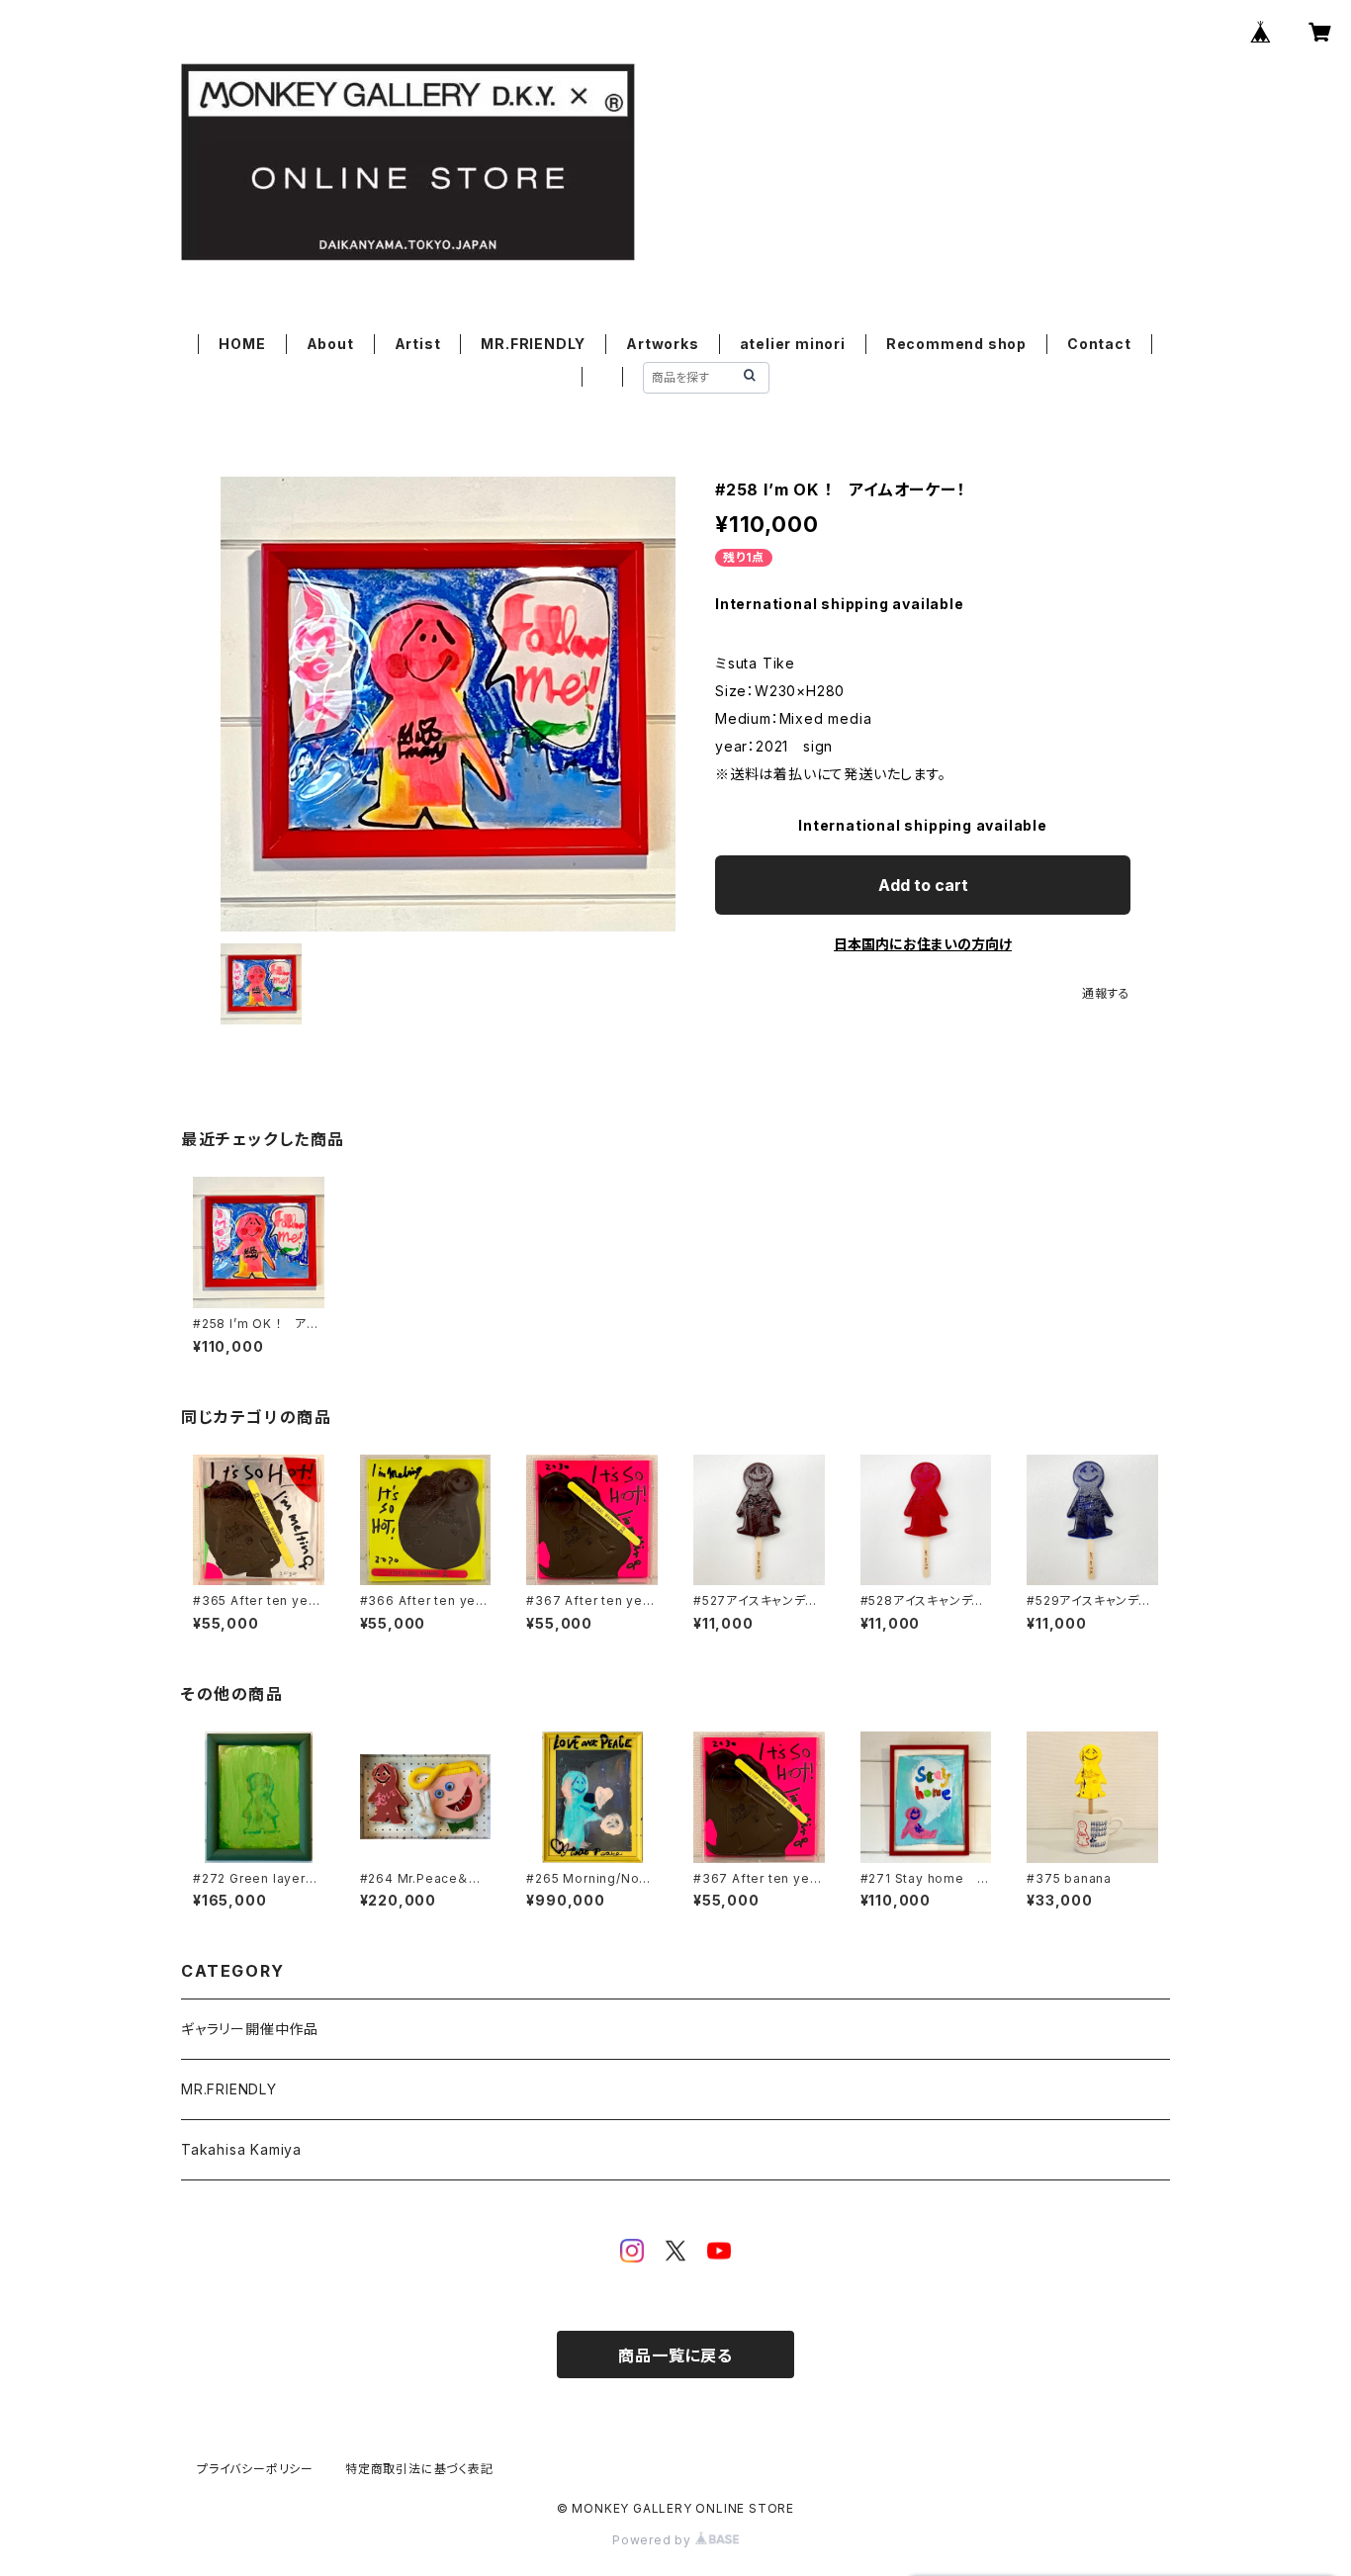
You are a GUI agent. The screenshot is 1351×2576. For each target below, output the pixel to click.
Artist (418, 344)
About (330, 344)
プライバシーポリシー (255, 2469)
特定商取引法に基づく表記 (419, 2469)
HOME (242, 344)
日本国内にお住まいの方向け (923, 944)
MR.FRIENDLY (533, 344)
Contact (1099, 344)
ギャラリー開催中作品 (250, 2029)
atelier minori (793, 344)
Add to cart (923, 885)
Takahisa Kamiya (241, 2149)
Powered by (654, 2540)
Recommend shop (956, 344)
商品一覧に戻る (675, 2355)
